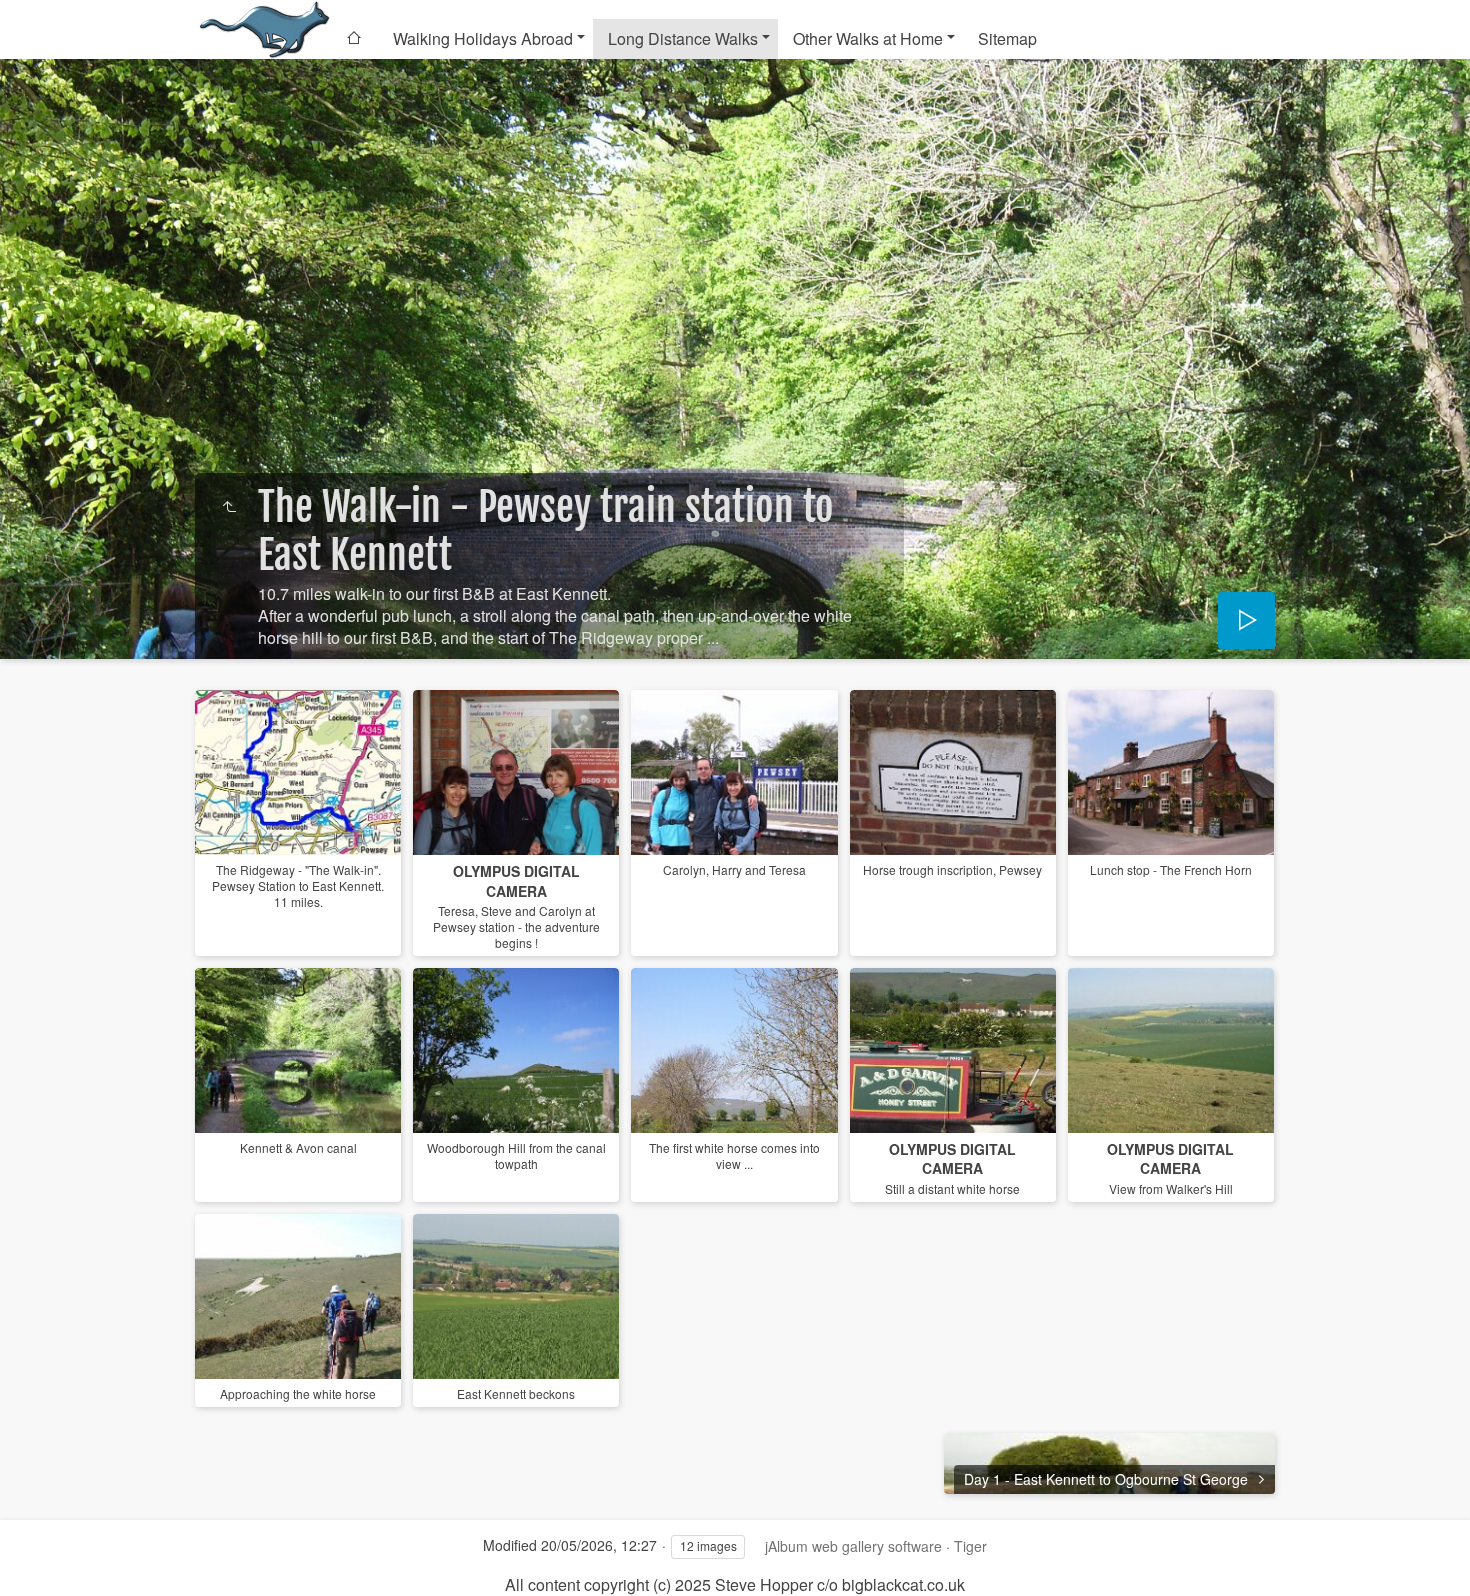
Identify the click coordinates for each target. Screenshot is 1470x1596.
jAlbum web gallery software (853, 1546)
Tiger (970, 1546)
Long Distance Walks (683, 38)
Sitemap (1007, 38)
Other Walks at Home (868, 38)
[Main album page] (262, 29)
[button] (40, 1556)
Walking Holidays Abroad (483, 38)
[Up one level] (229, 507)
